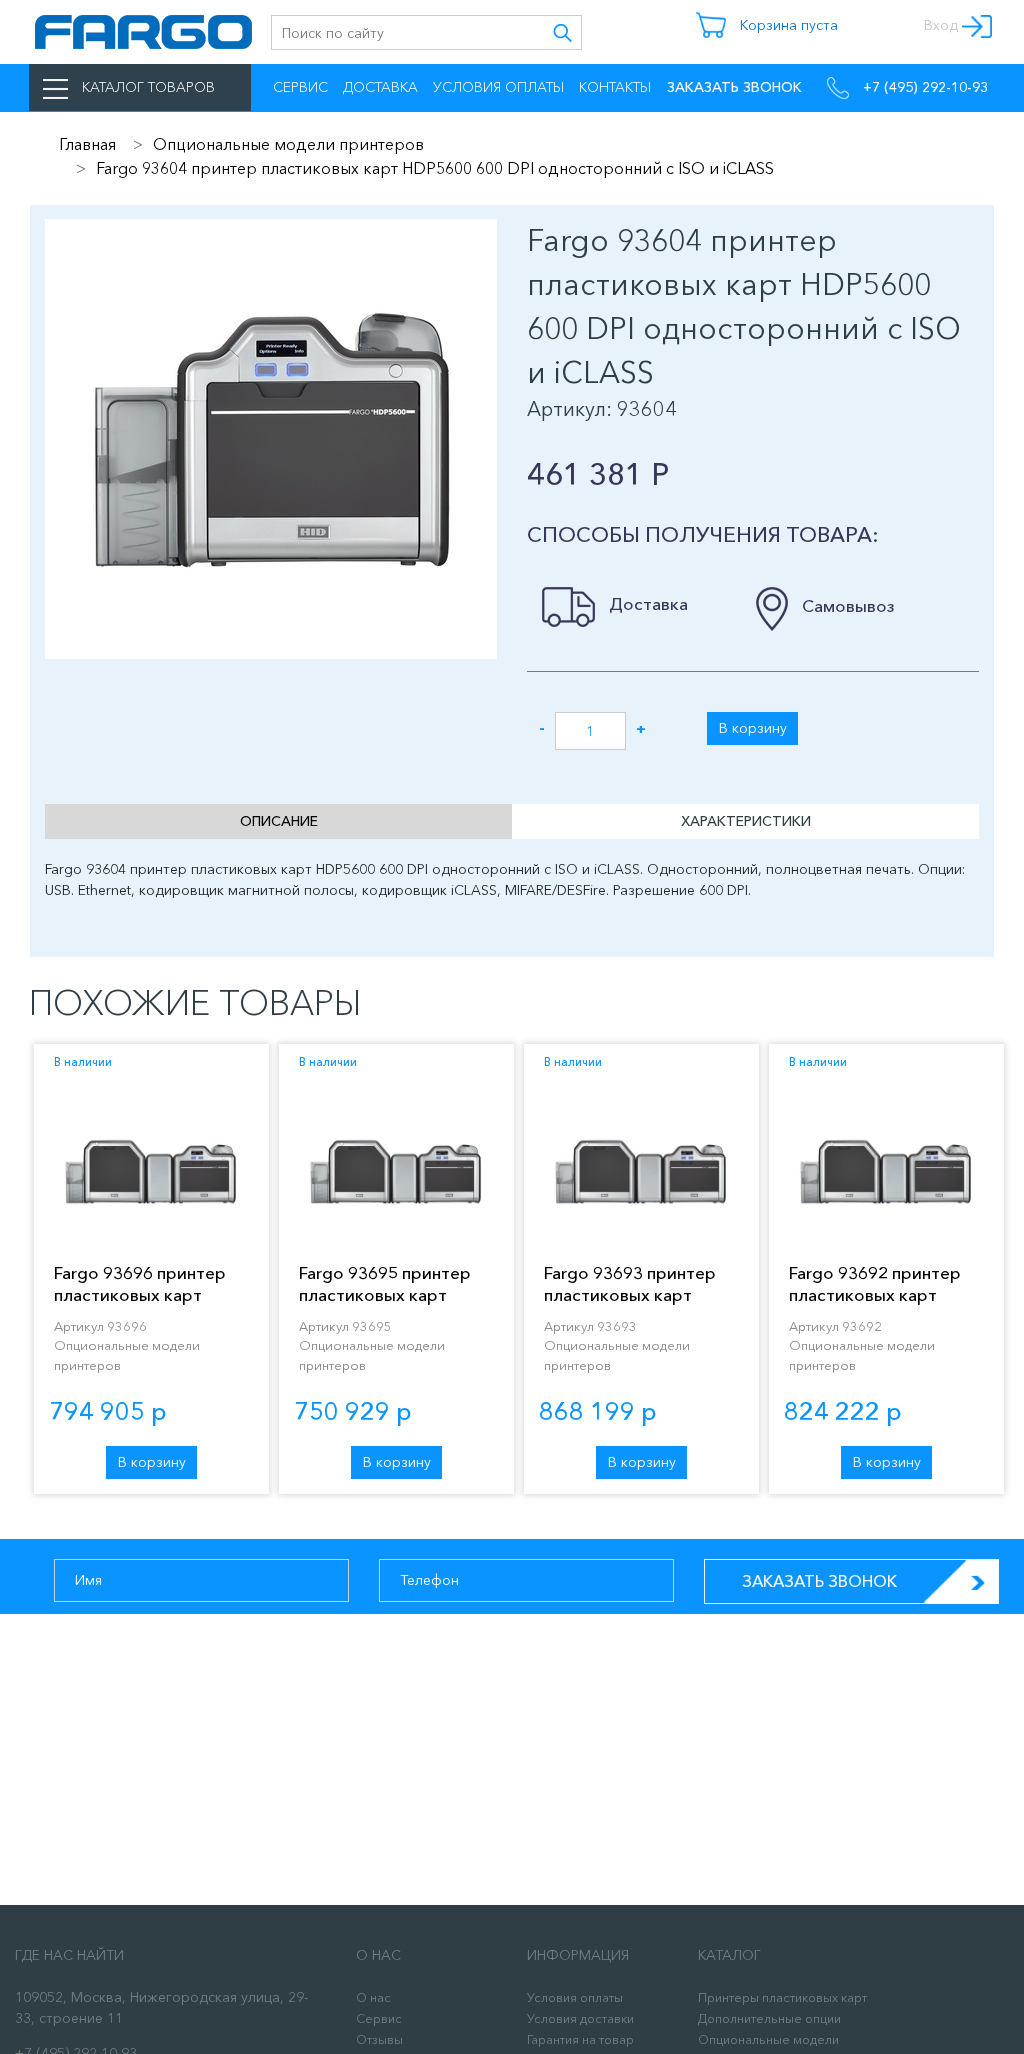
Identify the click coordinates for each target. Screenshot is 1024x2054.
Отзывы (379, 2039)
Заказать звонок (819, 1581)
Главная (87, 144)
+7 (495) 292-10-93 (923, 87)
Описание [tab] (279, 821)
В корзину (753, 728)
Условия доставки (580, 2018)
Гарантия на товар (580, 2039)
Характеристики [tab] (746, 821)
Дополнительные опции (769, 2018)
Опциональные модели (768, 2039)
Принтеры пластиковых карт (782, 1997)
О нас (373, 1997)
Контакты (615, 87)
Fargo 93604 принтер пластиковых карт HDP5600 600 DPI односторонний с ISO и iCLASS (435, 168)
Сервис (300, 87)
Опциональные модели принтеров (288, 144)
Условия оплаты (498, 87)
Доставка (380, 87)
